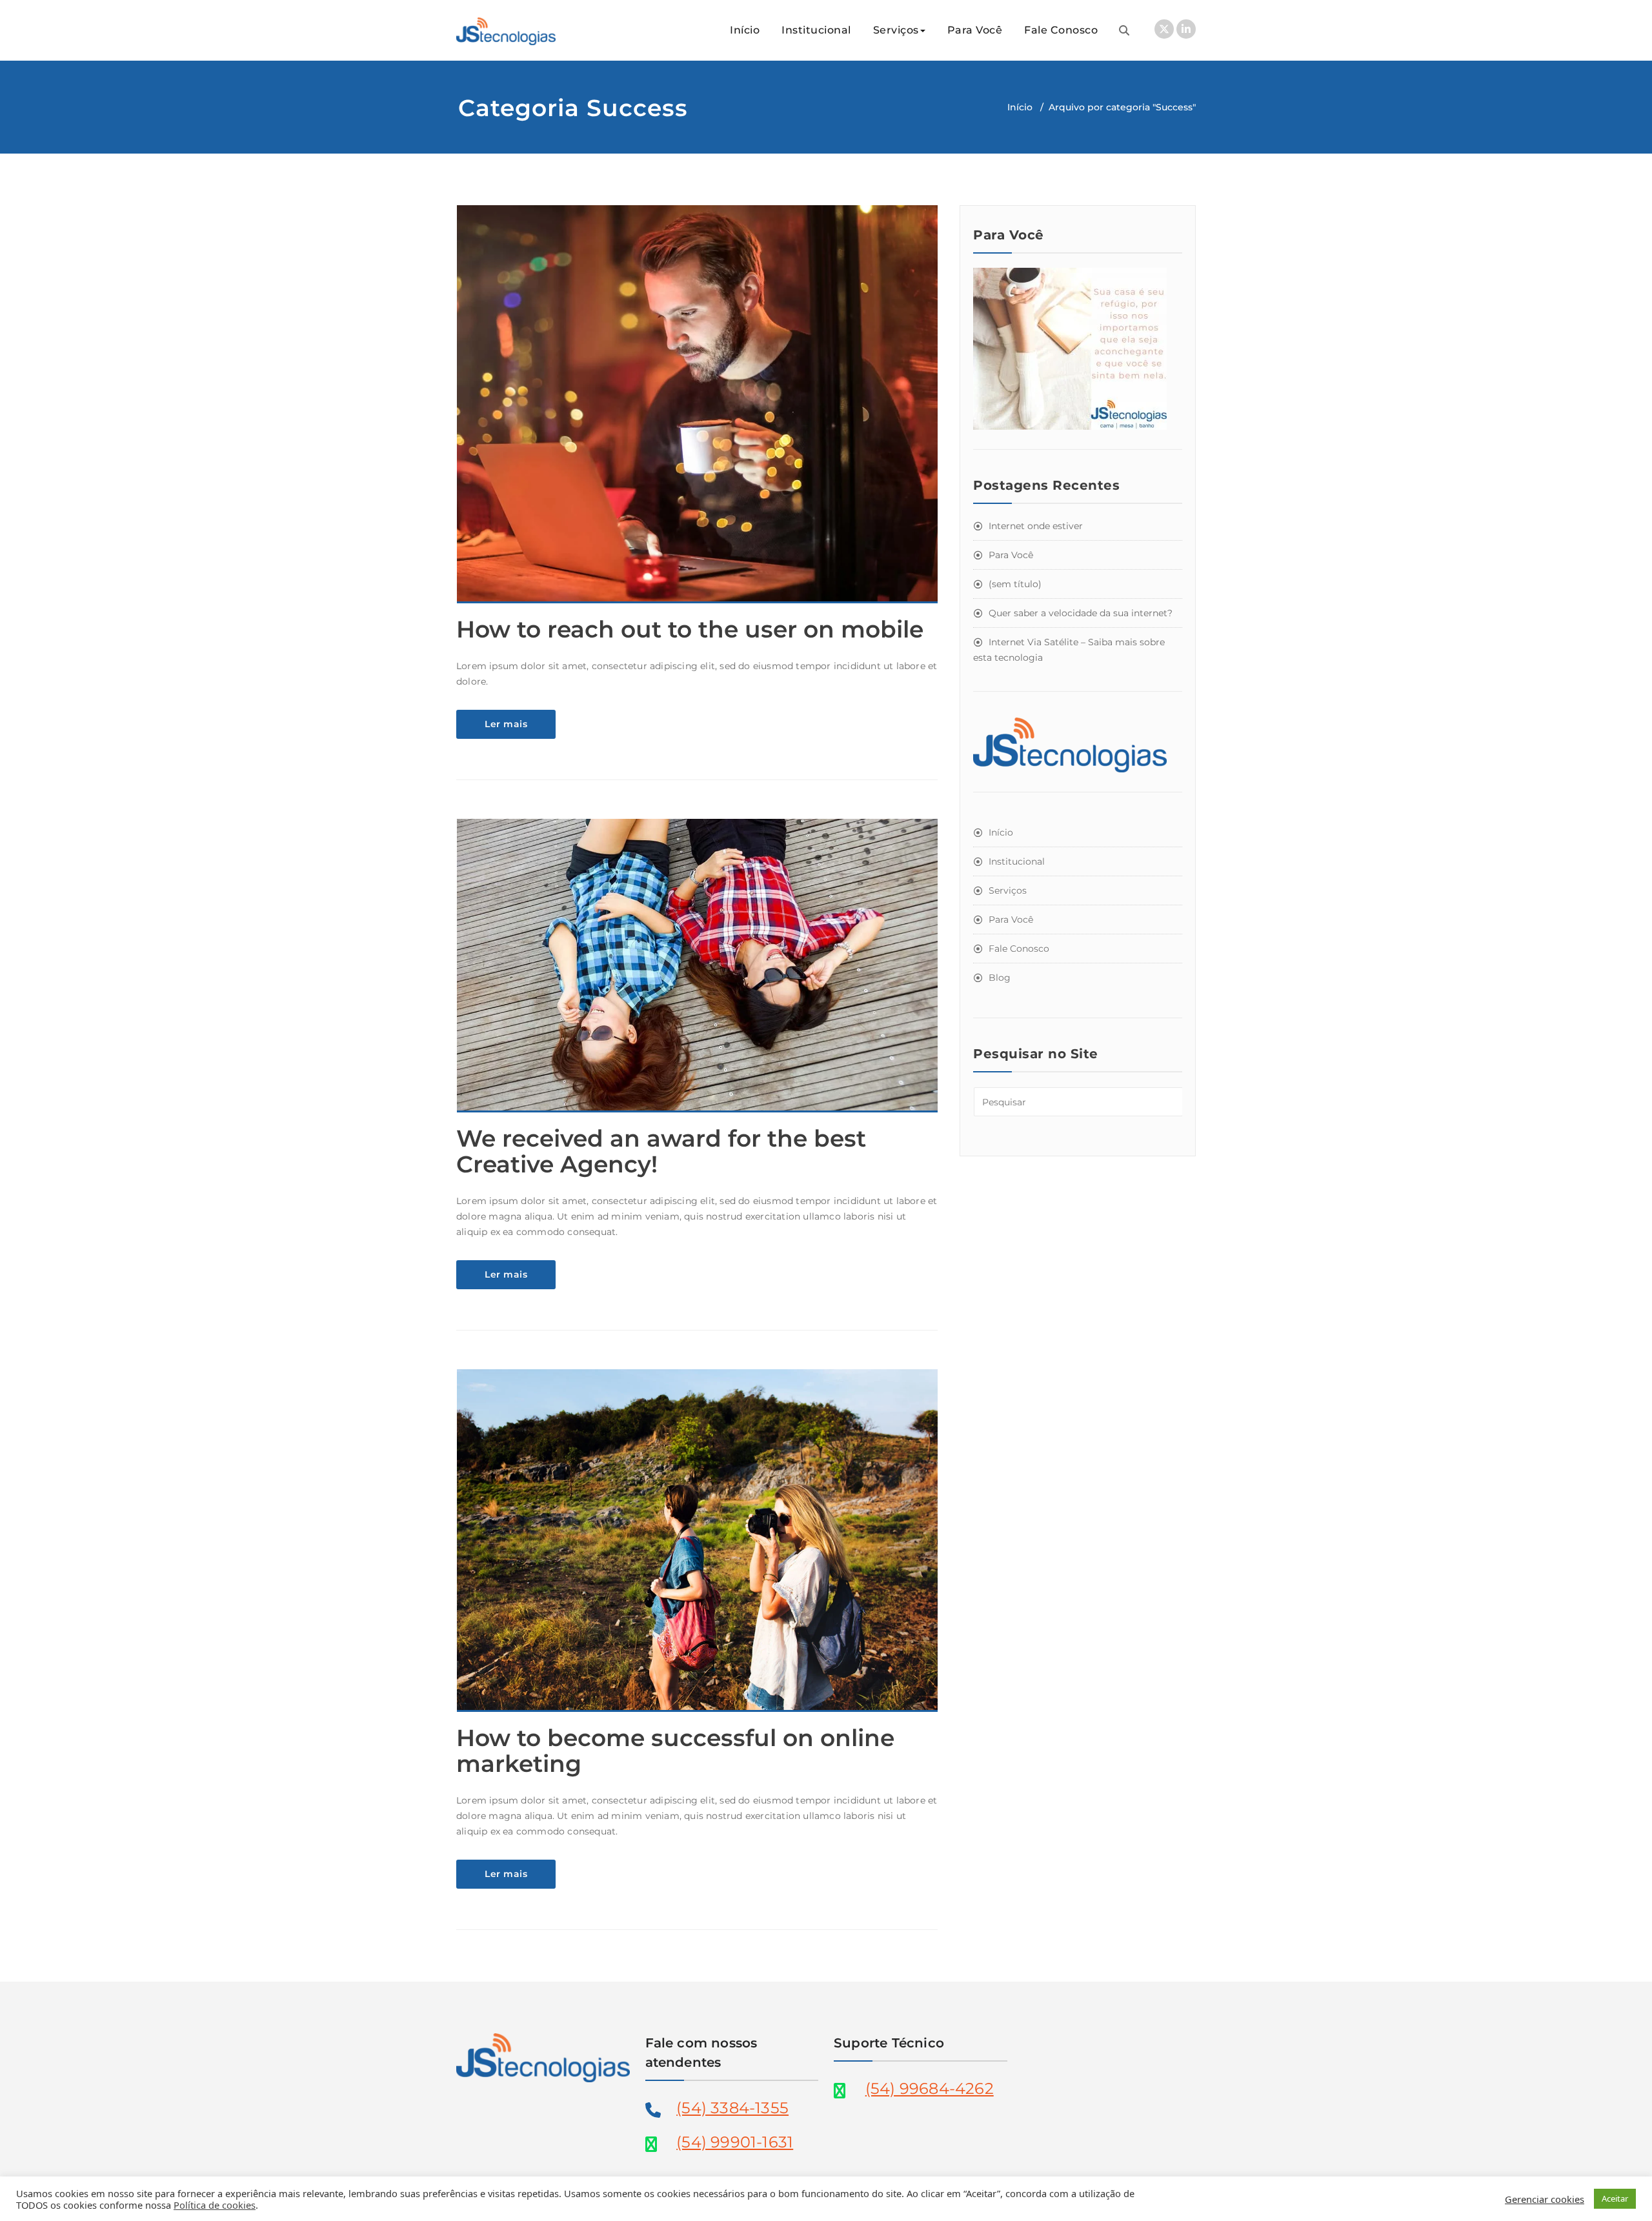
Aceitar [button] (1615, 2198)
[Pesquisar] (1124, 30)
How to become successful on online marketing (675, 1751)
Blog (1000, 978)
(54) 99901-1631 (735, 2142)
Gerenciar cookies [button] (1545, 2199)
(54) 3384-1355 (732, 2108)
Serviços (896, 30)
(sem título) (1015, 584)
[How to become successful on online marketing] (698, 1546)
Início (745, 30)
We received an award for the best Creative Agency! (661, 1151)
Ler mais (506, 724)
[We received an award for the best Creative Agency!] (698, 971)
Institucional (816, 30)
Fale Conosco (1061, 30)
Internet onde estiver (1036, 526)
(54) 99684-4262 (930, 2088)
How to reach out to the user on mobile (690, 629)
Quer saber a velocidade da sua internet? (1081, 613)
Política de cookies (215, 2205)
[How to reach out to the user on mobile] (698, 410)
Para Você (975, 30)
